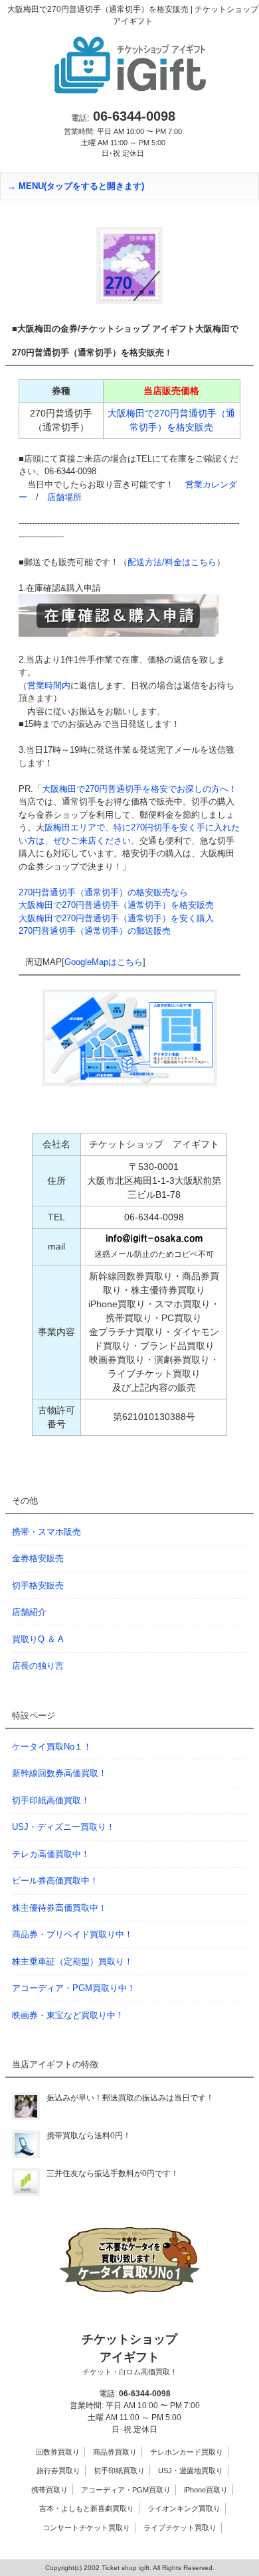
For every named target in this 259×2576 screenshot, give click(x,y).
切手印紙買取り (119, 2471)
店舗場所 (64, 497)
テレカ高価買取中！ (51, 1854)
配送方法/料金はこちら (172, 562)
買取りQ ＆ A (38, 1639)
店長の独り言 (38, 1666)
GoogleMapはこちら (104, 962)
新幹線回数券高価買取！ (59, 1773)
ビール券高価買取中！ (55, 1881)
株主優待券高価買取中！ (59, 1908)
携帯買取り (49, 2490)
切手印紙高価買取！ (51, 1800)
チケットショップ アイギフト (129, 2354)
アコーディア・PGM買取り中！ (74, 1988)
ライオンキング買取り (184, 2508)
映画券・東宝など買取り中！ (68, 2015)
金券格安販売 (38, 1558)
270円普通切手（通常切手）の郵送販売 (95, 931)
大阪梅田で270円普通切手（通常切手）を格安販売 (116, 905)
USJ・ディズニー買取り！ (63, 1827)
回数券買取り (58, 2452)
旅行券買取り (58, 2471)
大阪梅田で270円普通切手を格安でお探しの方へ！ (139, 789)
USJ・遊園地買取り (191, 2471)
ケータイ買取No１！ (52, 1747)
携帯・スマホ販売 (46, 1532)
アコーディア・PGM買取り (126, 2490)
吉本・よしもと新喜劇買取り (87, 2508)
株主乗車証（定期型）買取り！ (72, 1962)
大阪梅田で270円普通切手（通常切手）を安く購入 (116, 918)
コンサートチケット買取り (86, 2528)
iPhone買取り (206, 2490)
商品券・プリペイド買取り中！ (72, 1934)
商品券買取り (115, 2452)
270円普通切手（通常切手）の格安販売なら (103, 892)
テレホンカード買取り (187, 2452)
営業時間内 (49, 685)
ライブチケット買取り (180, 2528)
